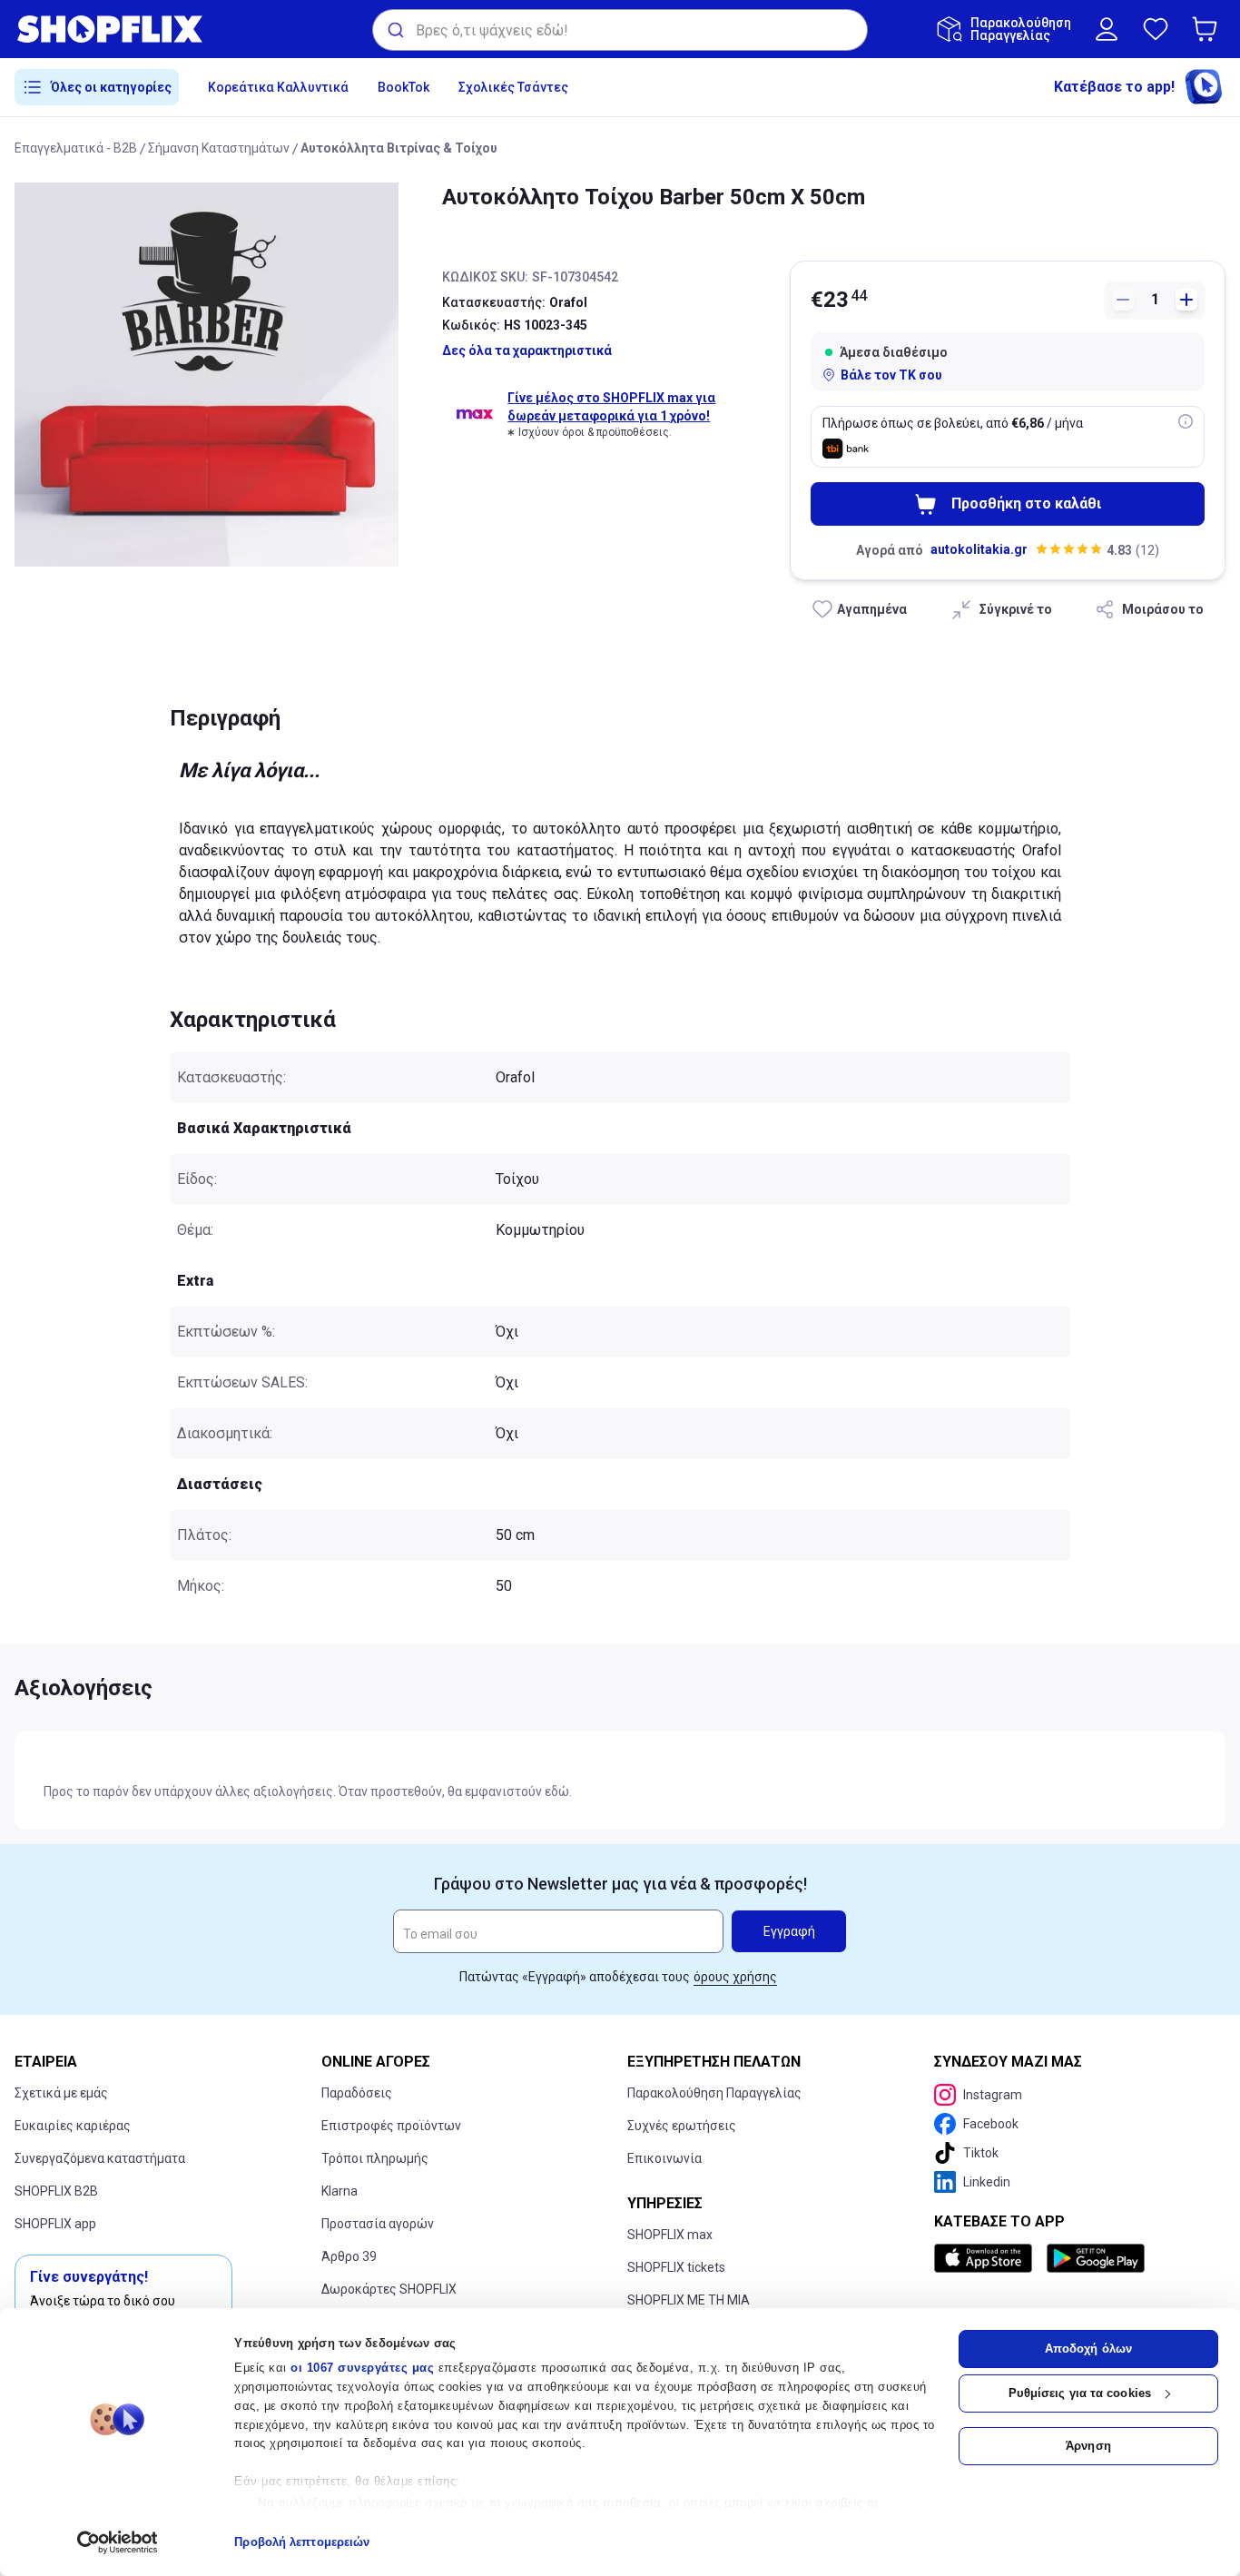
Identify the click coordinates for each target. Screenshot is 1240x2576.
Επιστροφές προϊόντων (391, 2126)
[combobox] (620, 30)
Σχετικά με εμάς (61, 2093)
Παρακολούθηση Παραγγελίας (714, 2093)
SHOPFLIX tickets (676, 2267)
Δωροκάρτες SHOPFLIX (389, 2289)
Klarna (340, 2191)
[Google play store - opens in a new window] (1096, 2258)
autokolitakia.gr (979, 549)
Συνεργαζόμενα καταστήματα (100, 2158)
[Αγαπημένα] (1156, 29)
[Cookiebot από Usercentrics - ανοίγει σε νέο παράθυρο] (118, 2542)
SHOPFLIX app (55, 2224)
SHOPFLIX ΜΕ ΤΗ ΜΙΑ (689, 2300)
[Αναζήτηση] (394, 30)
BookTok (403, 87)
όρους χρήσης (735, 1977)
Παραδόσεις (357, 2093)
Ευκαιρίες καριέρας (73, 2126)
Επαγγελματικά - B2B (76, 148)
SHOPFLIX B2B (56, 2191)
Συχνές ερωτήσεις (682, 2126)
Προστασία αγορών (378, 2224)
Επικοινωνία (664, 2158)
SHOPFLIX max (670, 2235)
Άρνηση (1088, 2446)
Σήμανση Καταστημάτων (219, 148)
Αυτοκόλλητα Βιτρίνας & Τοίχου (399, 148)
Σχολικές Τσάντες (513, 87)
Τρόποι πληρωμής (375, 2158)
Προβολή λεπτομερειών (302, 2542)
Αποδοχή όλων (1088, 2349)
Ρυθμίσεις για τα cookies (1080, 2393)
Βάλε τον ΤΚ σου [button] (891, 375)
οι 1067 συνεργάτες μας (362, 2368)
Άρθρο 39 (349, 2256)
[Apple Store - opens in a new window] (987, 2258)
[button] (1208, 29)
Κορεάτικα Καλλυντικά (278, 87)
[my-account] (1107, 29)
